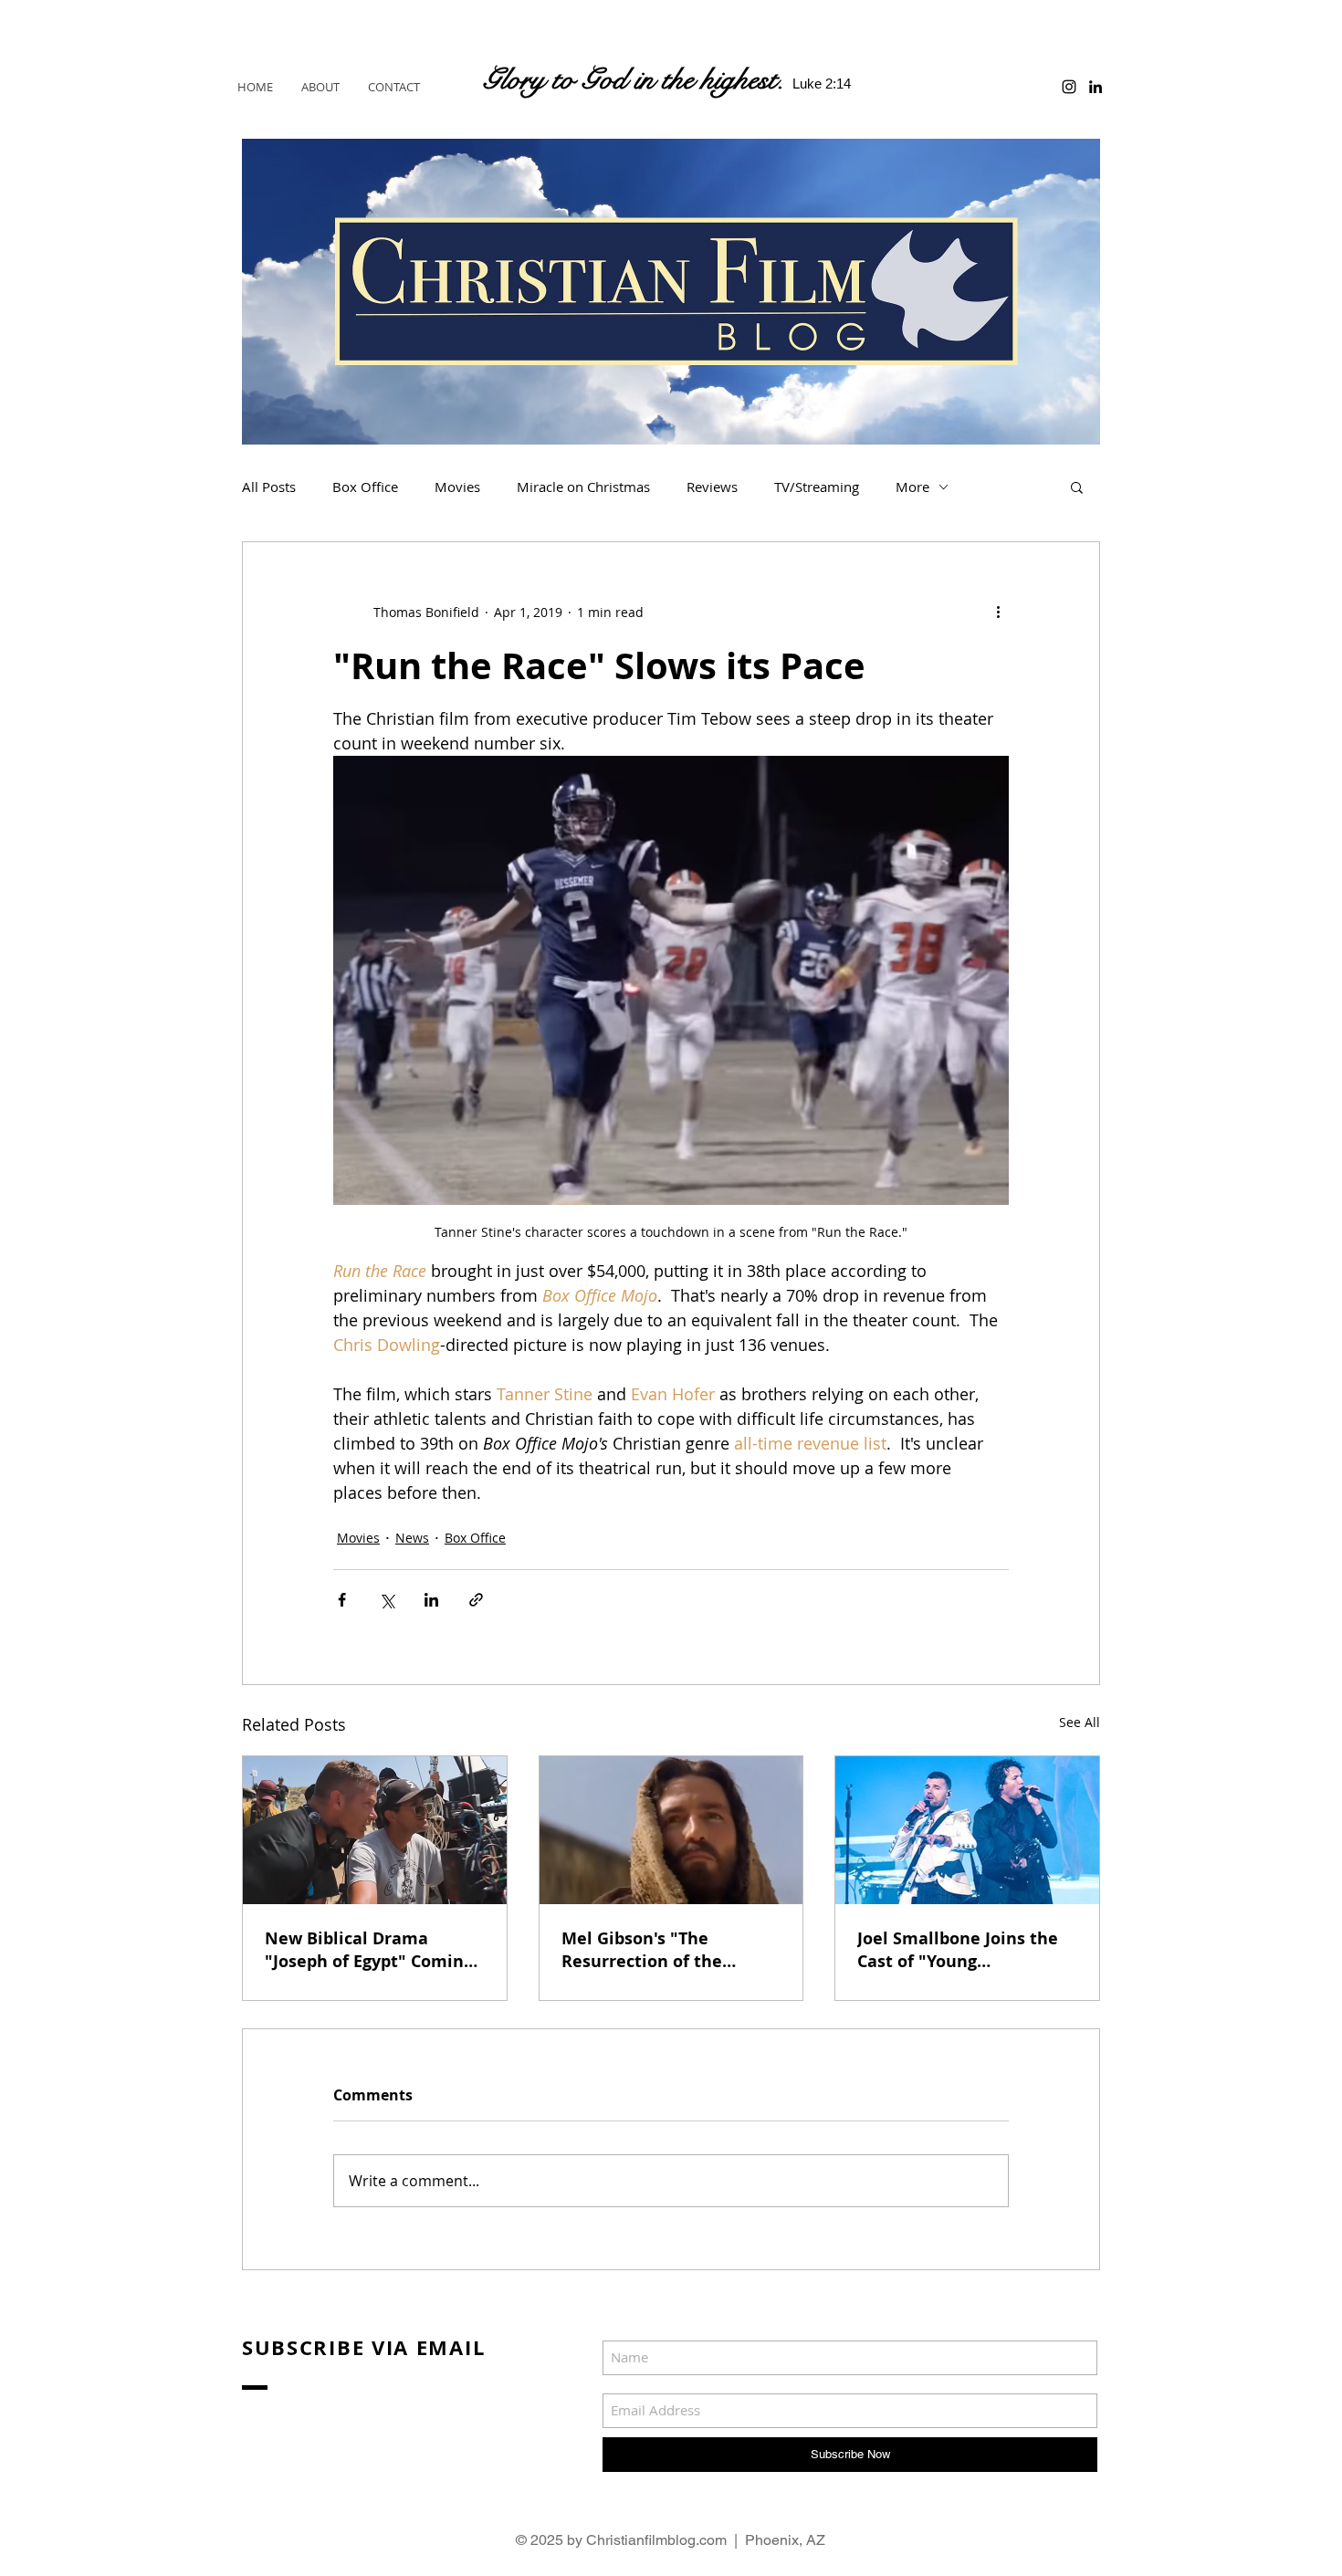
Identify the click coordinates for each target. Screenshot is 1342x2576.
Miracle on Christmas (583, 487)
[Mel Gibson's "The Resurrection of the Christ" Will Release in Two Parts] (671, 1830)
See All (1080, 1722)
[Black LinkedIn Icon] (1096, 87)
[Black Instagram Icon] (1069, 87)
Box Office (365, 487)
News (412, 1538)
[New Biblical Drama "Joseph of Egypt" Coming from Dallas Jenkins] (375, 1830)
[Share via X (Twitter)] (387, 1600)
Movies (457, 487)
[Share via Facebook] (342, 1600)
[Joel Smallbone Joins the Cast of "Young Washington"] (967, 1830)
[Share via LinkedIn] (431, 1600)
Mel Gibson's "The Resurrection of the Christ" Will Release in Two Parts (654, 1950)
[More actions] (998, 612)
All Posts (269, 487)
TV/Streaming (817, 487)
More (912, 487)
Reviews (712, 487)
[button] (1077, 487)
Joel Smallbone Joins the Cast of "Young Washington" (958, 1950)
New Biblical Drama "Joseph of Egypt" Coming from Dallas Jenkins (369, 1950)
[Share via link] (476, 1600)
